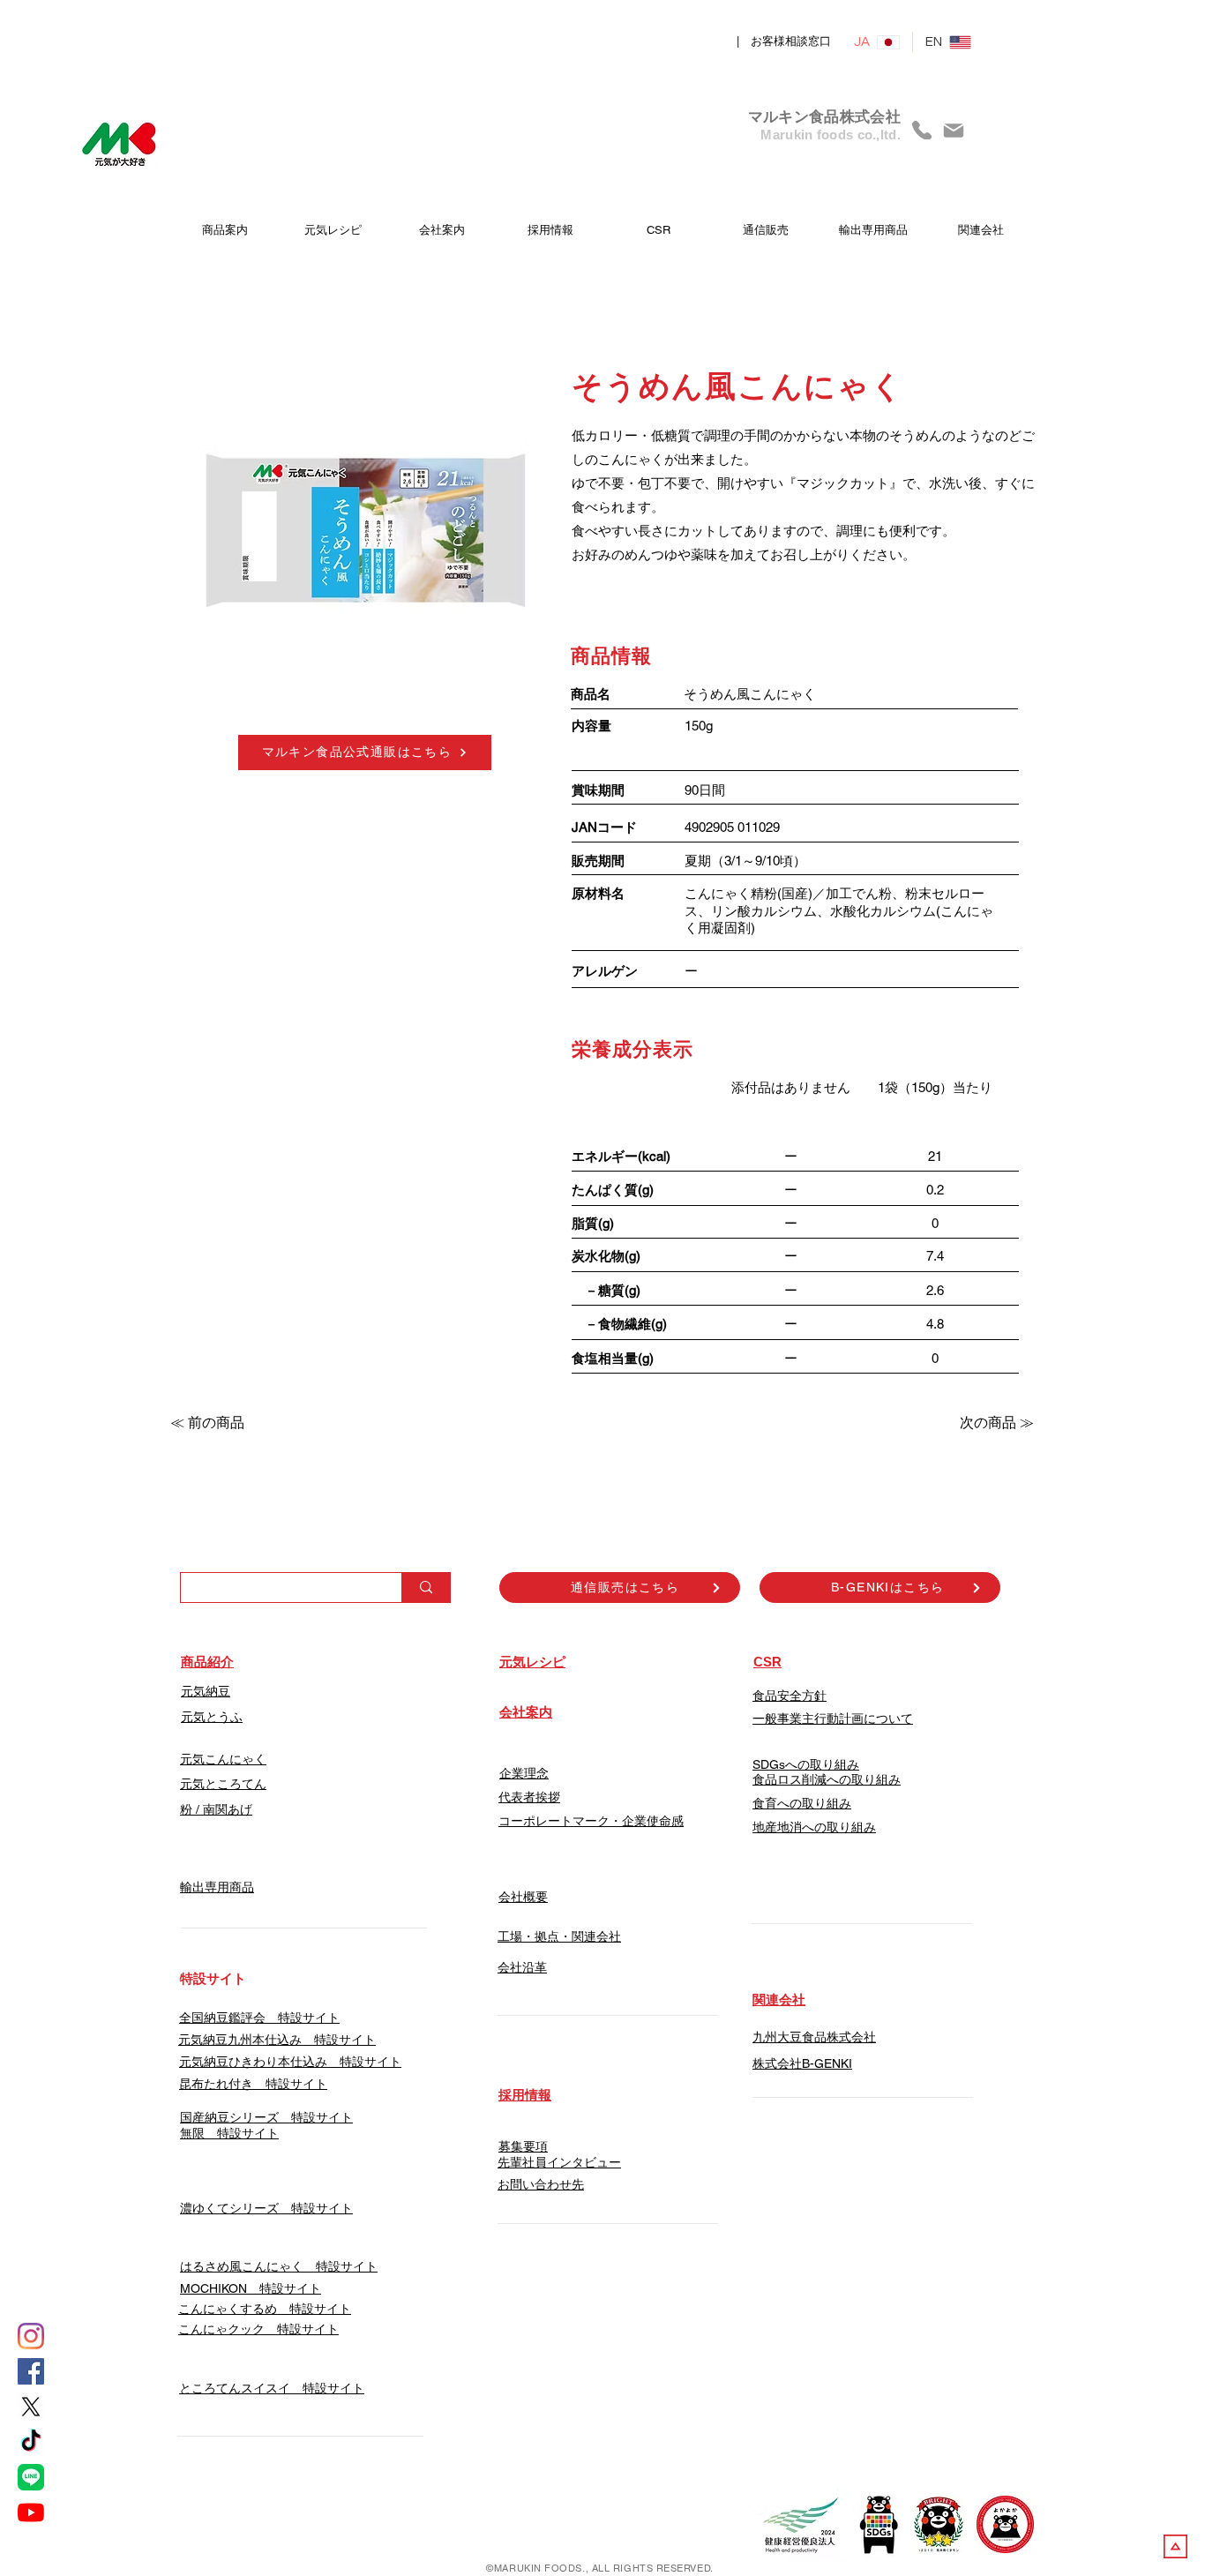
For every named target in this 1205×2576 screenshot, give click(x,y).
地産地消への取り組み (814, 1827)
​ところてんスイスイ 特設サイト (272, 2388)
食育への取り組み (802, 1803)
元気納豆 (206, 1691)
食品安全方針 (790, 1696)
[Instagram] (31, 2336)
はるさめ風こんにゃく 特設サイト (279, 2266)
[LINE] (31, 2477)
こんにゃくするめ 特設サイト (265, 2309)
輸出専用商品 (217, 1887)
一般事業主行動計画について (833, 1719)
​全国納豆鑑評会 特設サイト (259, 2018)
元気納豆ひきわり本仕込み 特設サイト (290, 2062)
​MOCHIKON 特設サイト (251, 2288)
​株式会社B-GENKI (802, 2063)
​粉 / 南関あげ (216, 1809)
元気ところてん (223, 1784)
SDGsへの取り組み (806, 1764)
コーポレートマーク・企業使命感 (591, 1821)
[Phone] (922, 130)
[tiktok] (31, 2442)
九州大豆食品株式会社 (814, 2037)
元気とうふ (212, 1717)
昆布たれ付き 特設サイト (253, 2084)
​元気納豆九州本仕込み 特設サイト (277, 2040)
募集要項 (523, 2146)
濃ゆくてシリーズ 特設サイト (266, 2208)
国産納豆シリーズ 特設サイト (266, 2117)
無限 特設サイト (229, 2133)
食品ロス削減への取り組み (827, 1779)
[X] (31, 2407)
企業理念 (524, 1773)
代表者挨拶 (529, 1797)
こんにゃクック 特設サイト (258, 2329)
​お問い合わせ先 (541, 2184)
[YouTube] (31, 2512)
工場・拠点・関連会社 (559, 1936)
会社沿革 (522, 1967)
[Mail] (954, 130)
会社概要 (523, 1897)
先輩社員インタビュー (559, 2162)
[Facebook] (31, 2371)
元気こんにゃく (223, 1759)
